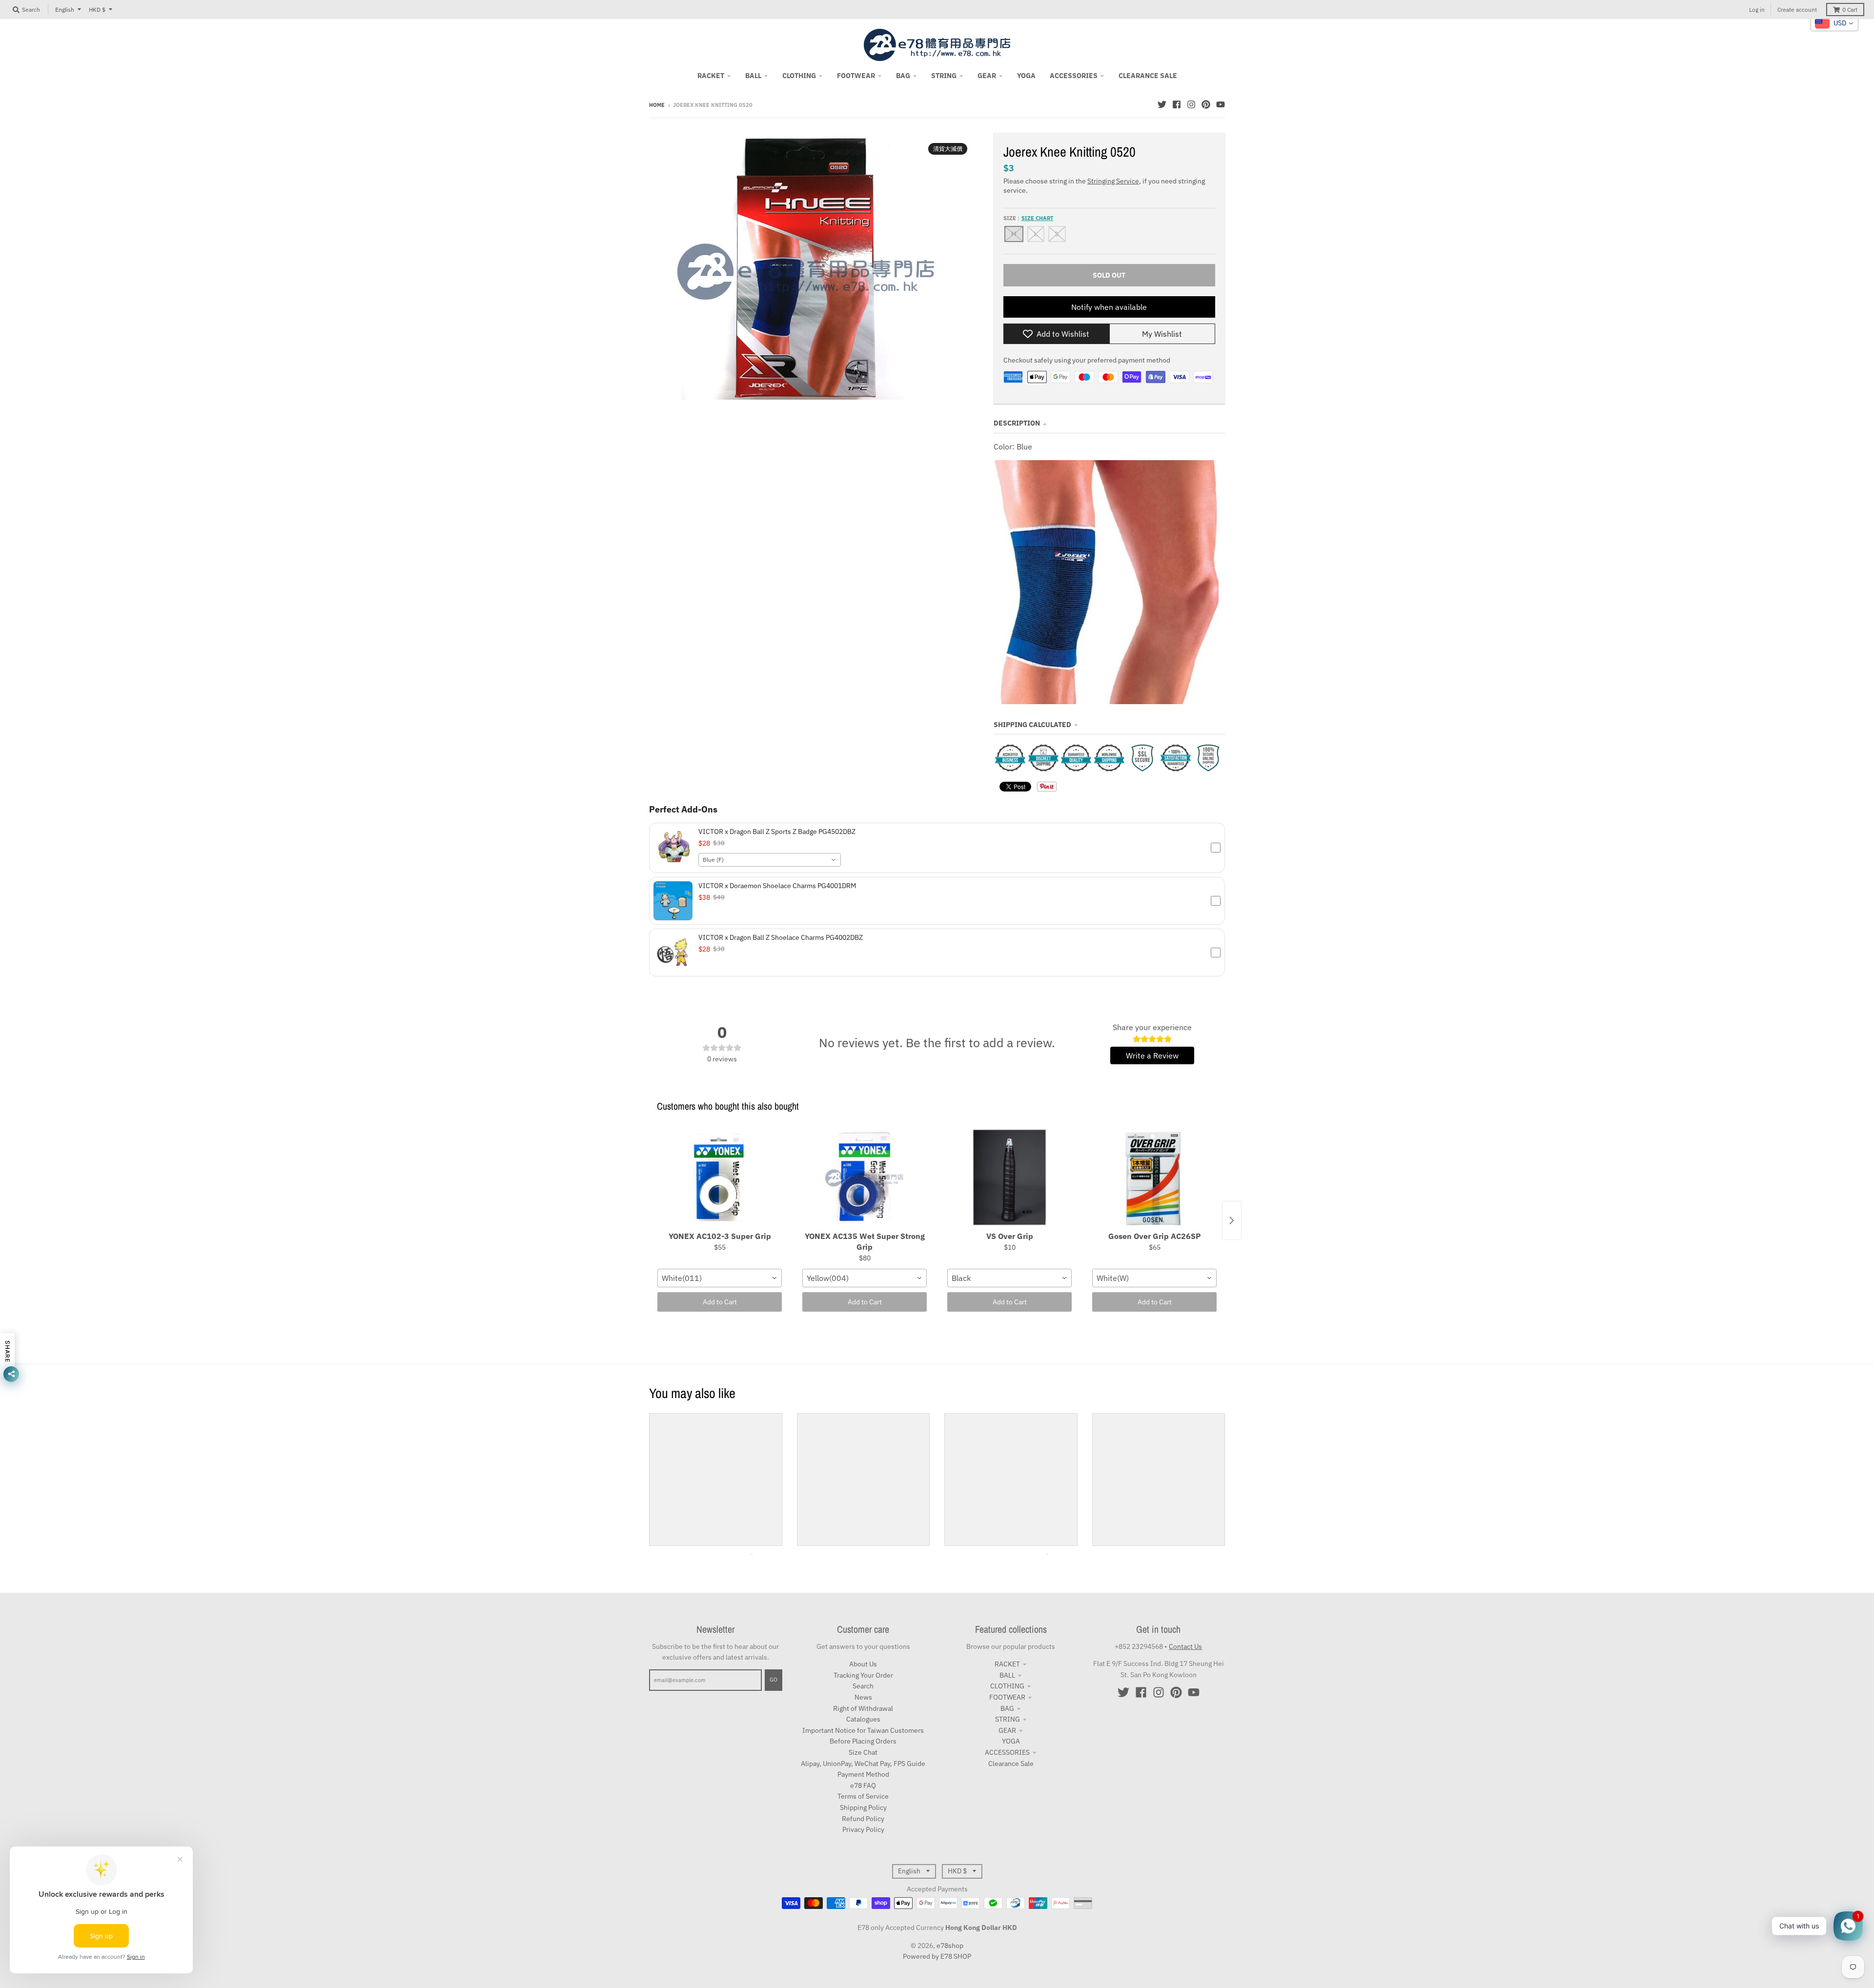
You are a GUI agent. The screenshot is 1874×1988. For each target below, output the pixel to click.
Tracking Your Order (863, 1675)
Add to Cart (720, 1302)
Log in (1757, 10)
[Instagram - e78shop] (1191, 104)
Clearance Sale (1011, 1764)
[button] (937, 848)
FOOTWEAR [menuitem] (856, 76)
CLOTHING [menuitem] (799, 76)
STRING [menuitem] (944, 76)
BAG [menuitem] (903, 76)
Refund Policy (863, 1819)
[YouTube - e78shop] (1221, 104)
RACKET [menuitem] (711, 76)
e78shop (950, 1946)
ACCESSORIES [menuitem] (1074, 76)
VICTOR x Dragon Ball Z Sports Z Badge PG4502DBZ (777, 832)
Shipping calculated (1032, 725)
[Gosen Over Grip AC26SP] (1154, 1178)
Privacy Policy (863, 1829)
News (863, 1697)
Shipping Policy (863, 1807)
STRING (1008, 1719)
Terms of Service (863, 1796)
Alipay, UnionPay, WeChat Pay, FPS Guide (863, 1764)
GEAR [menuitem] (987, 76)
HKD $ (97, 10)
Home (657, 105)
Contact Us (1185, 1646)
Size (1028, 218)
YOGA (1011, 1741)
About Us (863, 1664)
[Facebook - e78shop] (1177, 104)
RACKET (1007, 1664)
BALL (1007, 1675)
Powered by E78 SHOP (937, 1956)
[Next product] (1232, 1220)
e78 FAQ (863, 1785)
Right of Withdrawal (863, 1708)
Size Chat (863, 1752)
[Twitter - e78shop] (1162, 104)
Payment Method (863, 1774)
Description (1017, 423)
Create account (1797, 10)
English (65, 10)
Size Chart (1037, 218)
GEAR (1007, 1730)
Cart (1850, 10)
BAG (1007, 1708)
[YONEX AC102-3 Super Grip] (720, 1178)
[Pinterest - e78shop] (1206, 104)
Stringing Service (1113, 181)
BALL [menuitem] (753, 76)
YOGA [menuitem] (1026, 76)
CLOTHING (1007, 1686)
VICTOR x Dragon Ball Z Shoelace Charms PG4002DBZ (781, 937)
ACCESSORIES (1007, 1752)
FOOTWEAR (1007, 1697)
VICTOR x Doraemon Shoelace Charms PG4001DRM (777, 886)
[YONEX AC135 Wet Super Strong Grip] (865, 1178)
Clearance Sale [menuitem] (1148, 76)
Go (774, 1680)
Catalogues (863, 1719)
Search (863, 1686)
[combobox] (770, 860)
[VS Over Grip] (1009, 1178)
